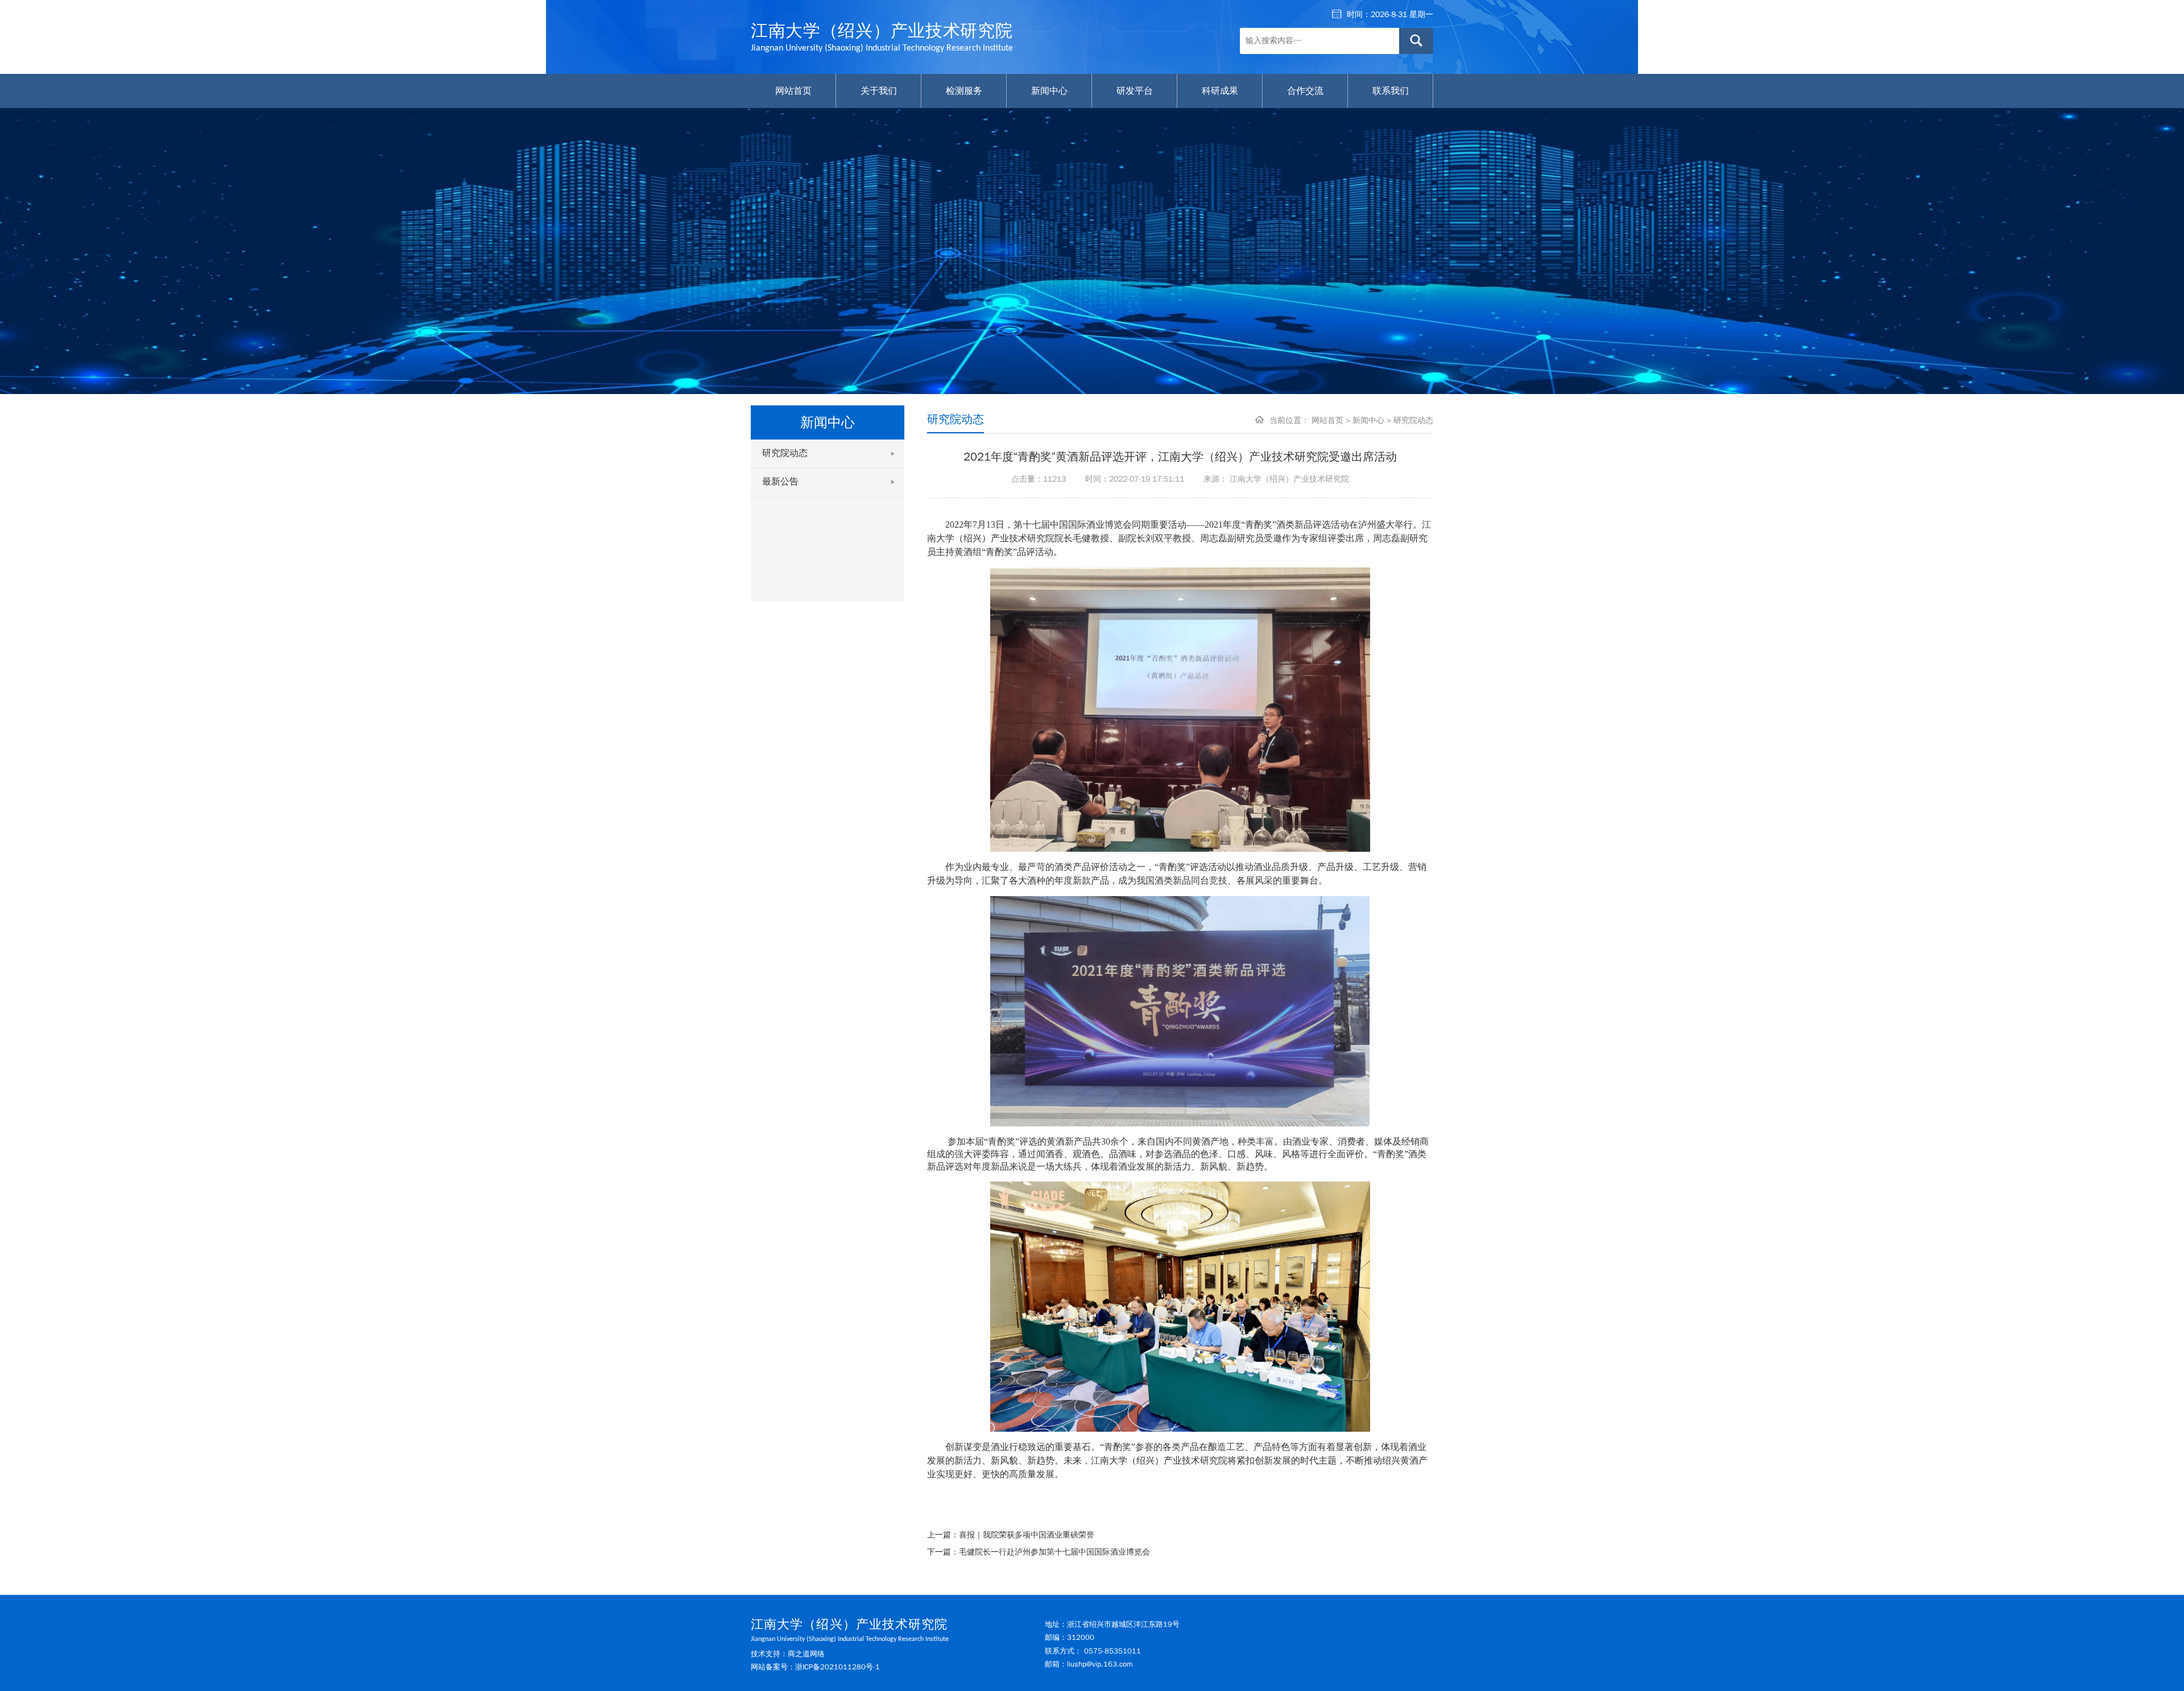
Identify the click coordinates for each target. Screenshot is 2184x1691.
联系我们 (1391, 91)
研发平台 (1135, 91)
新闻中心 (1049, 91)
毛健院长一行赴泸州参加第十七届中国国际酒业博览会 (1054, 1552)
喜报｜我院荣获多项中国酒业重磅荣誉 (1027, 1535)
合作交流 (1305, 91)
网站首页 (793, 91)
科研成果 (1220, 91)
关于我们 (879, 91)
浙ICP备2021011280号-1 (837, 1667)
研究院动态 (785, 453)
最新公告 (780, 482)
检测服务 (964, 91)
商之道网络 (806, 1654)
